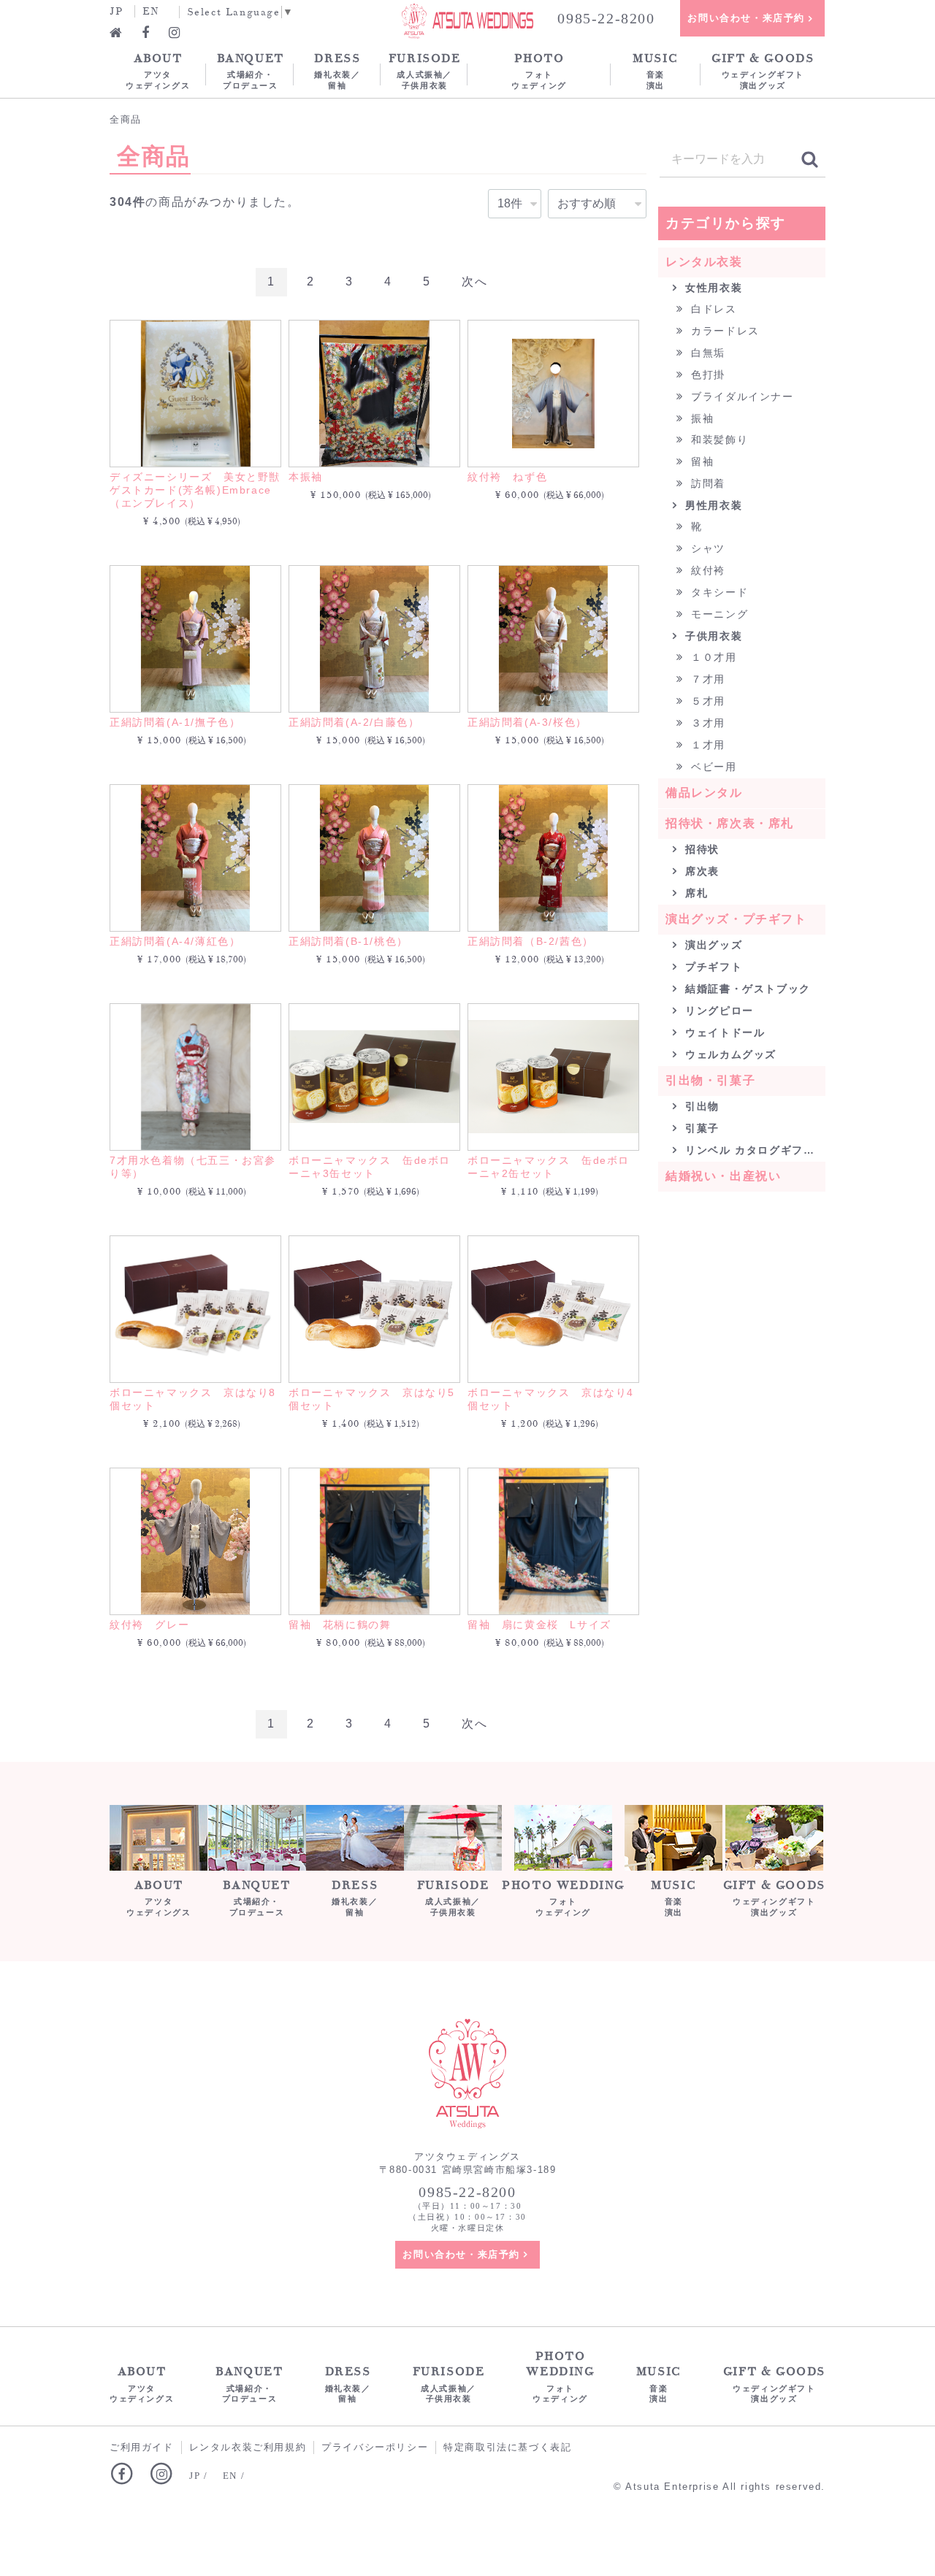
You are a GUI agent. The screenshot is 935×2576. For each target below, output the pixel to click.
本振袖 (306, 477)
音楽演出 (655, 70)
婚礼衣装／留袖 (337, 70)
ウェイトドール (724, 1032)
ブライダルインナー (741, 396)
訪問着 (706, 483)
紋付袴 (706, 570)
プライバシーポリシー (375, 2447)
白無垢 (706, 353)
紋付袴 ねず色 (507, 477)
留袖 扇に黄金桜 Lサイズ (539, 1625)
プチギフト (712, 967)
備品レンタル (704, 793)
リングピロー (718, 1011)
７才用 (706, 679)
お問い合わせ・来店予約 (746, 18)
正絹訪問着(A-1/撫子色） (175, 722)
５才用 (706, 701)
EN (151, 11)
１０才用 (712, 657)
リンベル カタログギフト (748, 1150)
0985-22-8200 (606, 18)
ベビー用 (712, 767)
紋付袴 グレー (149, 1625)
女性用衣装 (712, 288)
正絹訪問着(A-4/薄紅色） (175, 941)
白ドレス (712, 309)
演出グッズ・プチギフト (736, 919)
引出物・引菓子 (710, 1080)
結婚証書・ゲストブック (746, 989)
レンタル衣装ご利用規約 (248, 2447)
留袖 (701, 461)
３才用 (706, 723)
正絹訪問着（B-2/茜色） (531, 941)
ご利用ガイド (142, 2447)
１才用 (706, 745)
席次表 (701, 871)
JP (116, 11)
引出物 (701, 1106)
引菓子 (701, 1128)
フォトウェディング (539, 70)
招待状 (701, 849)
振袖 (701, 418)
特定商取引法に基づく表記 (507, 2447)
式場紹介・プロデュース (251, 70)
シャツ (706, 548)
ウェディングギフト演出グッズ (763, 70)
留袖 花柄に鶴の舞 (340, 1625)
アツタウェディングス (158, 70)
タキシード (718, 592)
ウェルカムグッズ (729, 1054)
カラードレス (724, 331)
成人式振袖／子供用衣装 (425, 70)
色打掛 (706, 375)
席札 (695, 893)
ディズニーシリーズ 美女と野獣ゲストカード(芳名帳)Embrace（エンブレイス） (195, 490)
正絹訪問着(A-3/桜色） (527, 722)
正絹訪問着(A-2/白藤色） (354, 722)
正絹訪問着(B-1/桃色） (348, 941)
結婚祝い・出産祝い (723, 1176)
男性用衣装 (712, 505)
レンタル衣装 (704, 262)
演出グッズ (712, 945)
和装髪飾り (718, 440)
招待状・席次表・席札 (730, 823)
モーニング (718, 614)
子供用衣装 (712, 636)
